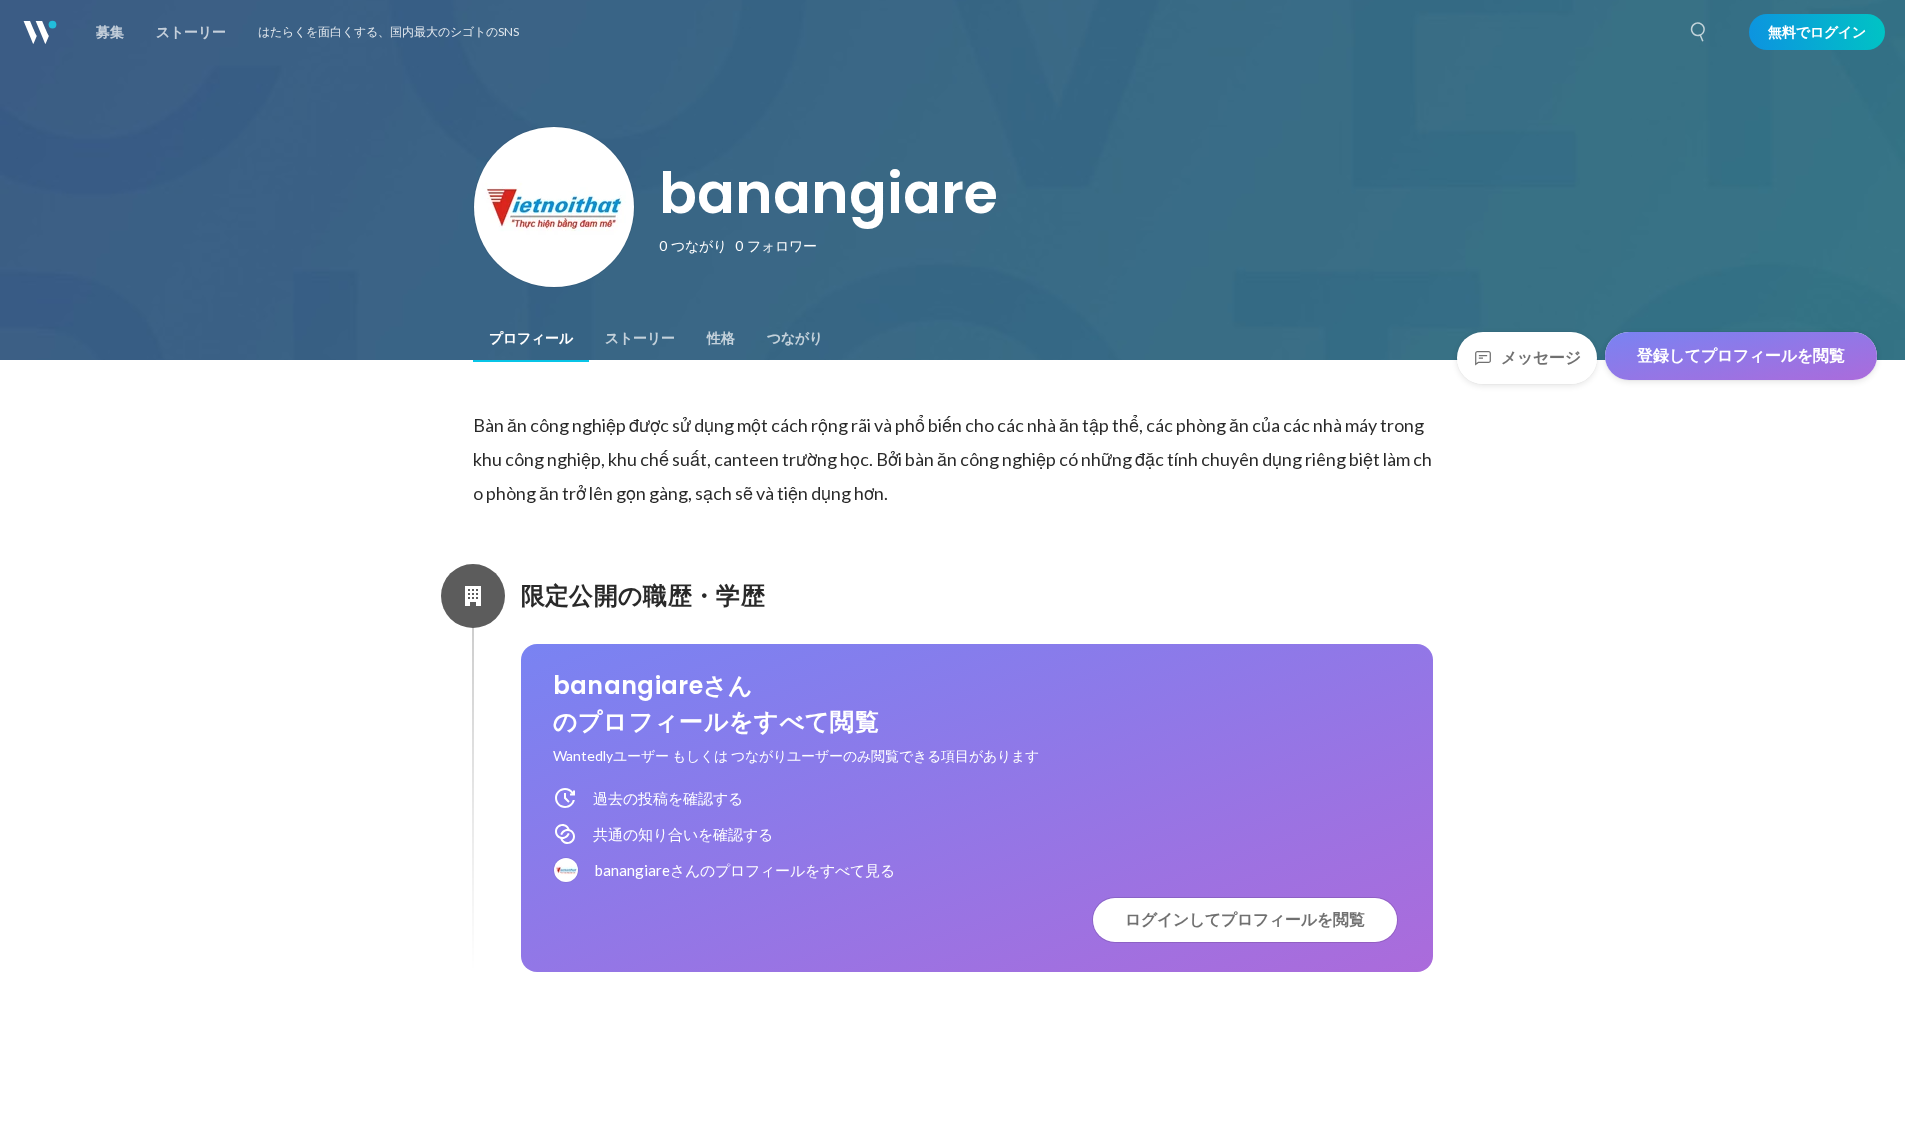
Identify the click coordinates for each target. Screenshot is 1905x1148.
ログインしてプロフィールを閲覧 (1245, 919)
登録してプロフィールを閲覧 (1741, 355)
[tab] (531, 338)
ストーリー (640, 338)
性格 (721, 338)
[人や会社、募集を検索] (1699, 32)
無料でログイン (1817, 32)
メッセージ (1541, 357)
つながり (795, 338)
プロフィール (531, 338)
